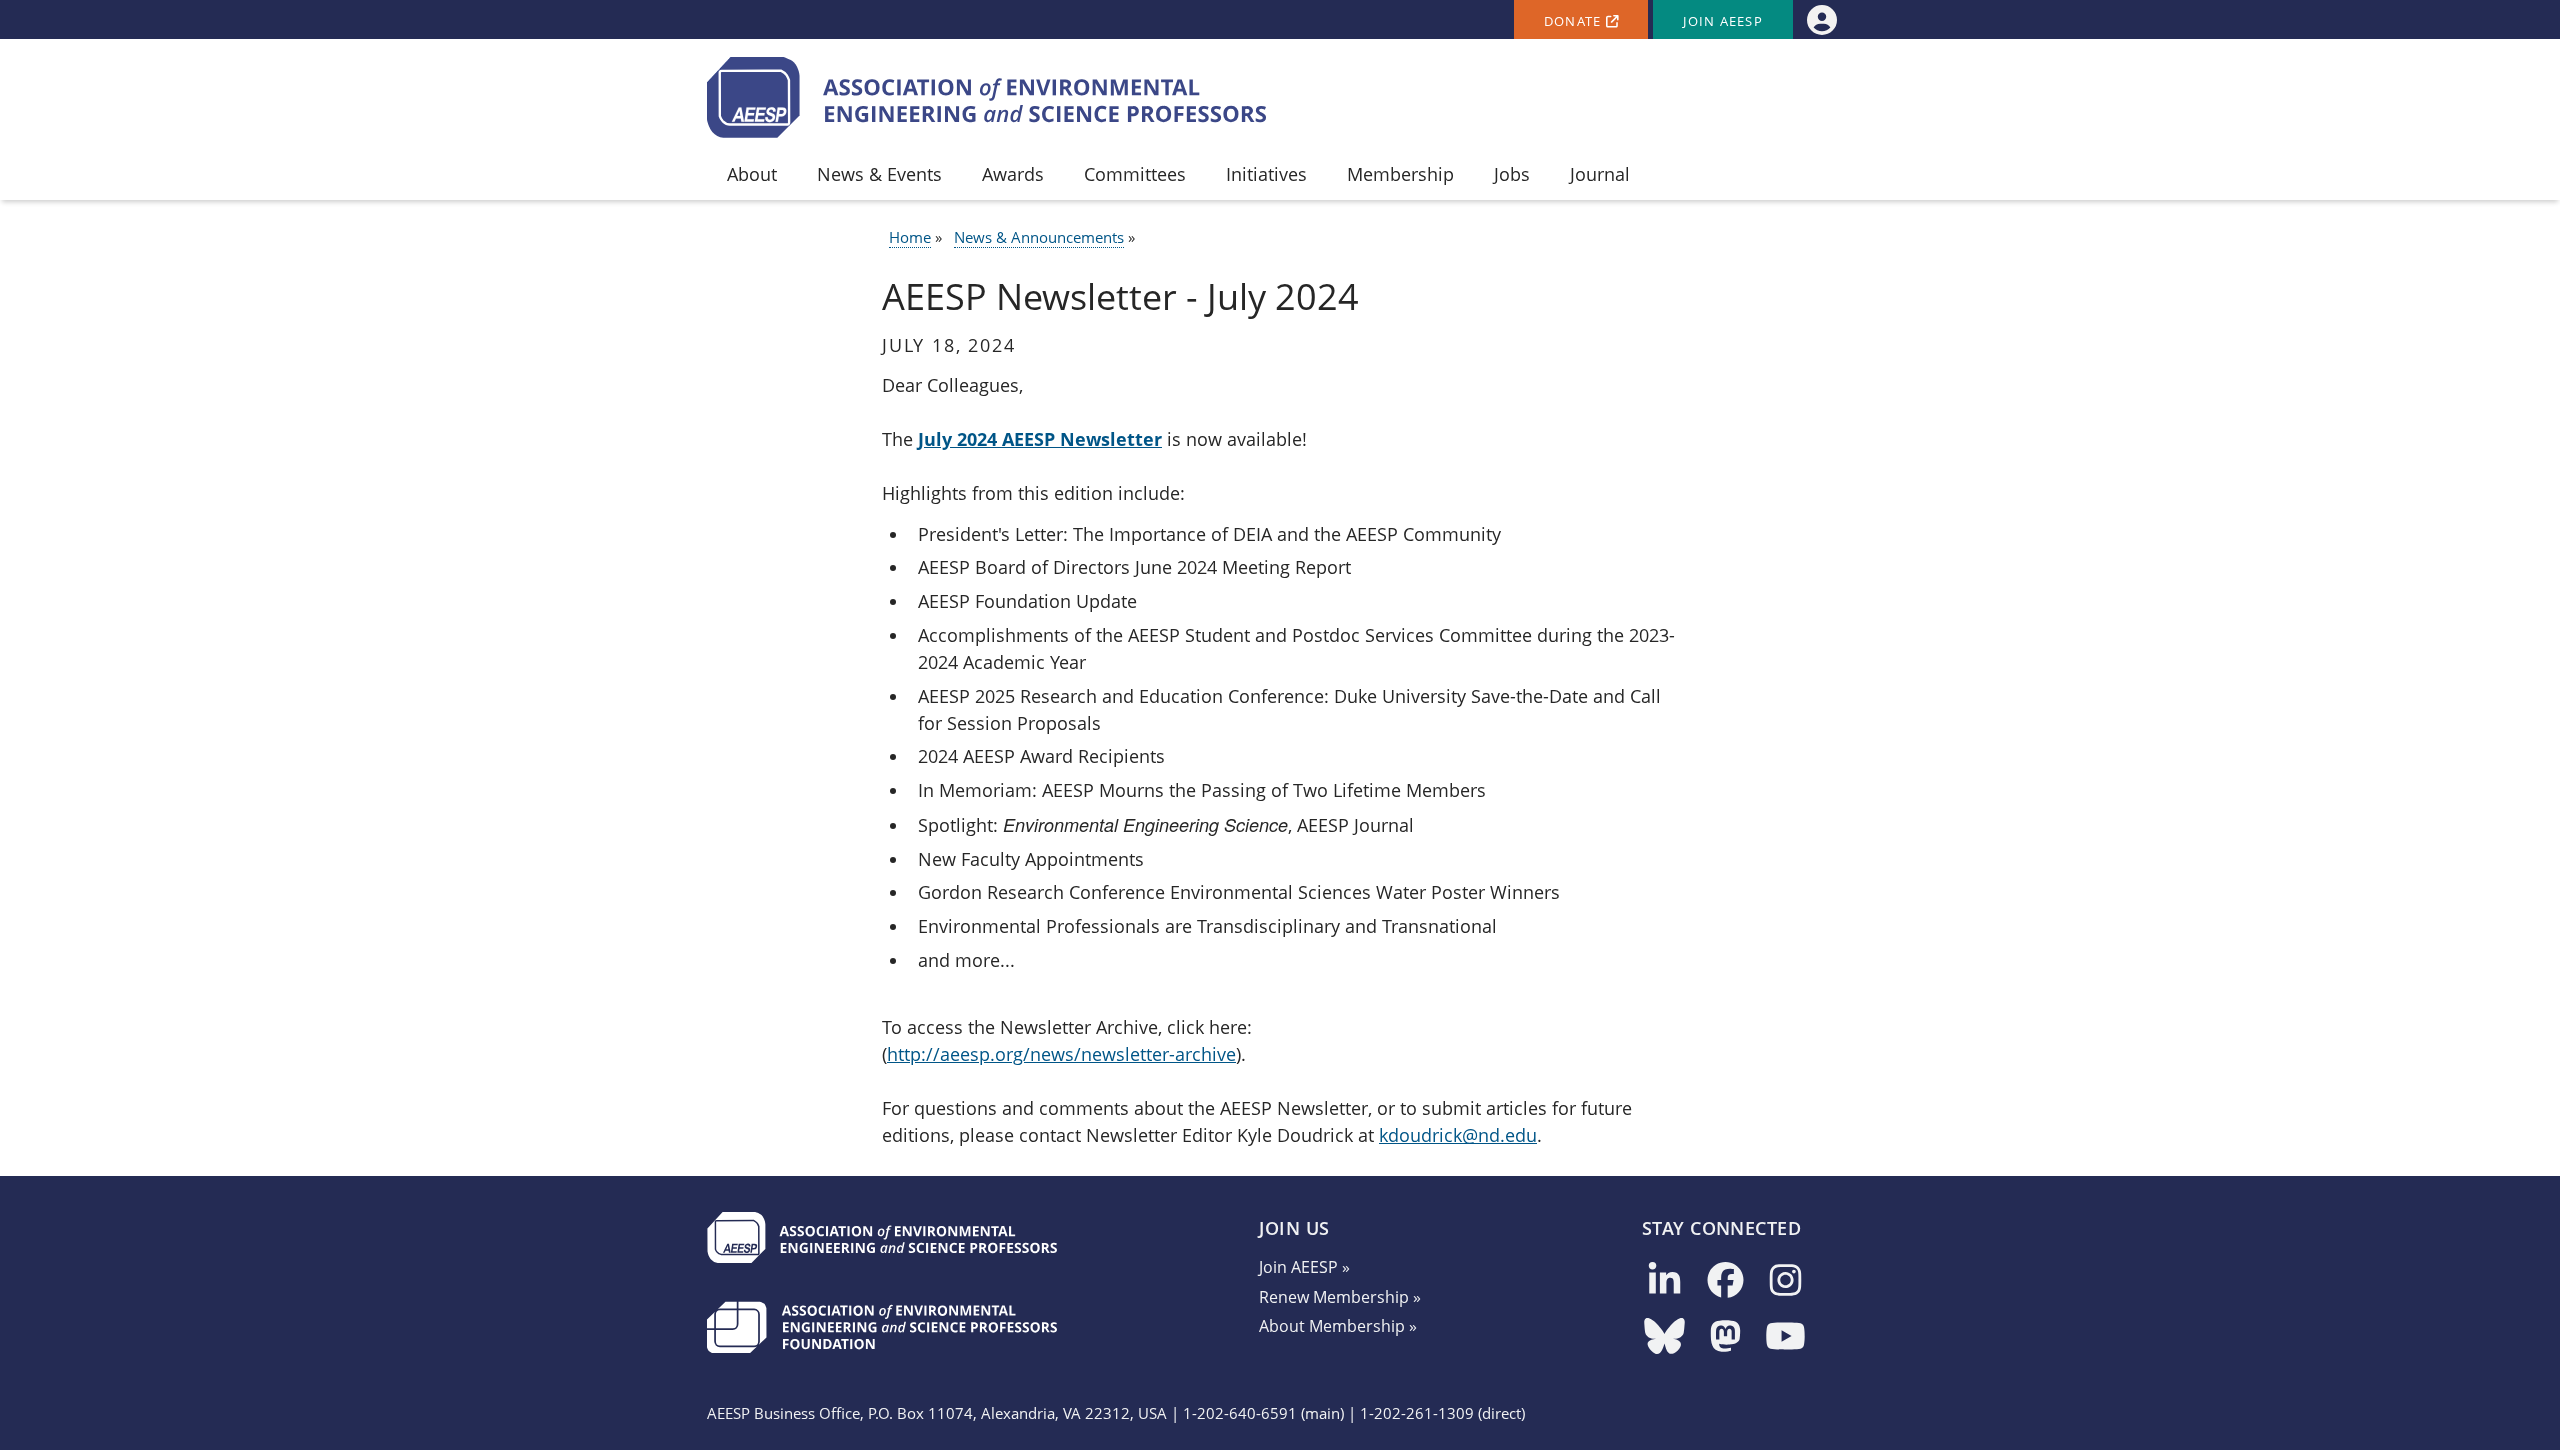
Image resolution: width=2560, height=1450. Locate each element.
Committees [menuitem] (1135, 174)
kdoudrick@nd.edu (1458, 1135)
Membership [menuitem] (1400, 174)
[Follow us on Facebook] (1725, 1281)
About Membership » (1338, 1326)
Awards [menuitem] (1013, 174)
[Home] (987, 97)
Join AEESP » (1304, 1267)
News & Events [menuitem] (879, 174)
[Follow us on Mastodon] (1725, 1337)
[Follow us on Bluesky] (1664, 1337)
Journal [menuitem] (1600, 174)
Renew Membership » (1340, 1297)
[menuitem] (1821, 19)
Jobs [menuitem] (1512, 174)
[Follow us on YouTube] (1785, 1337)
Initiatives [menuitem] (1266, 174)
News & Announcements (1039, 237)
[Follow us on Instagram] (1785, 1281)
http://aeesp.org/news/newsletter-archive (1061, 1054)
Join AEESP (1723, 21)
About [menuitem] (752, 174)
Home (910, 237)
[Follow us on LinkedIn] (1664, 1281)
